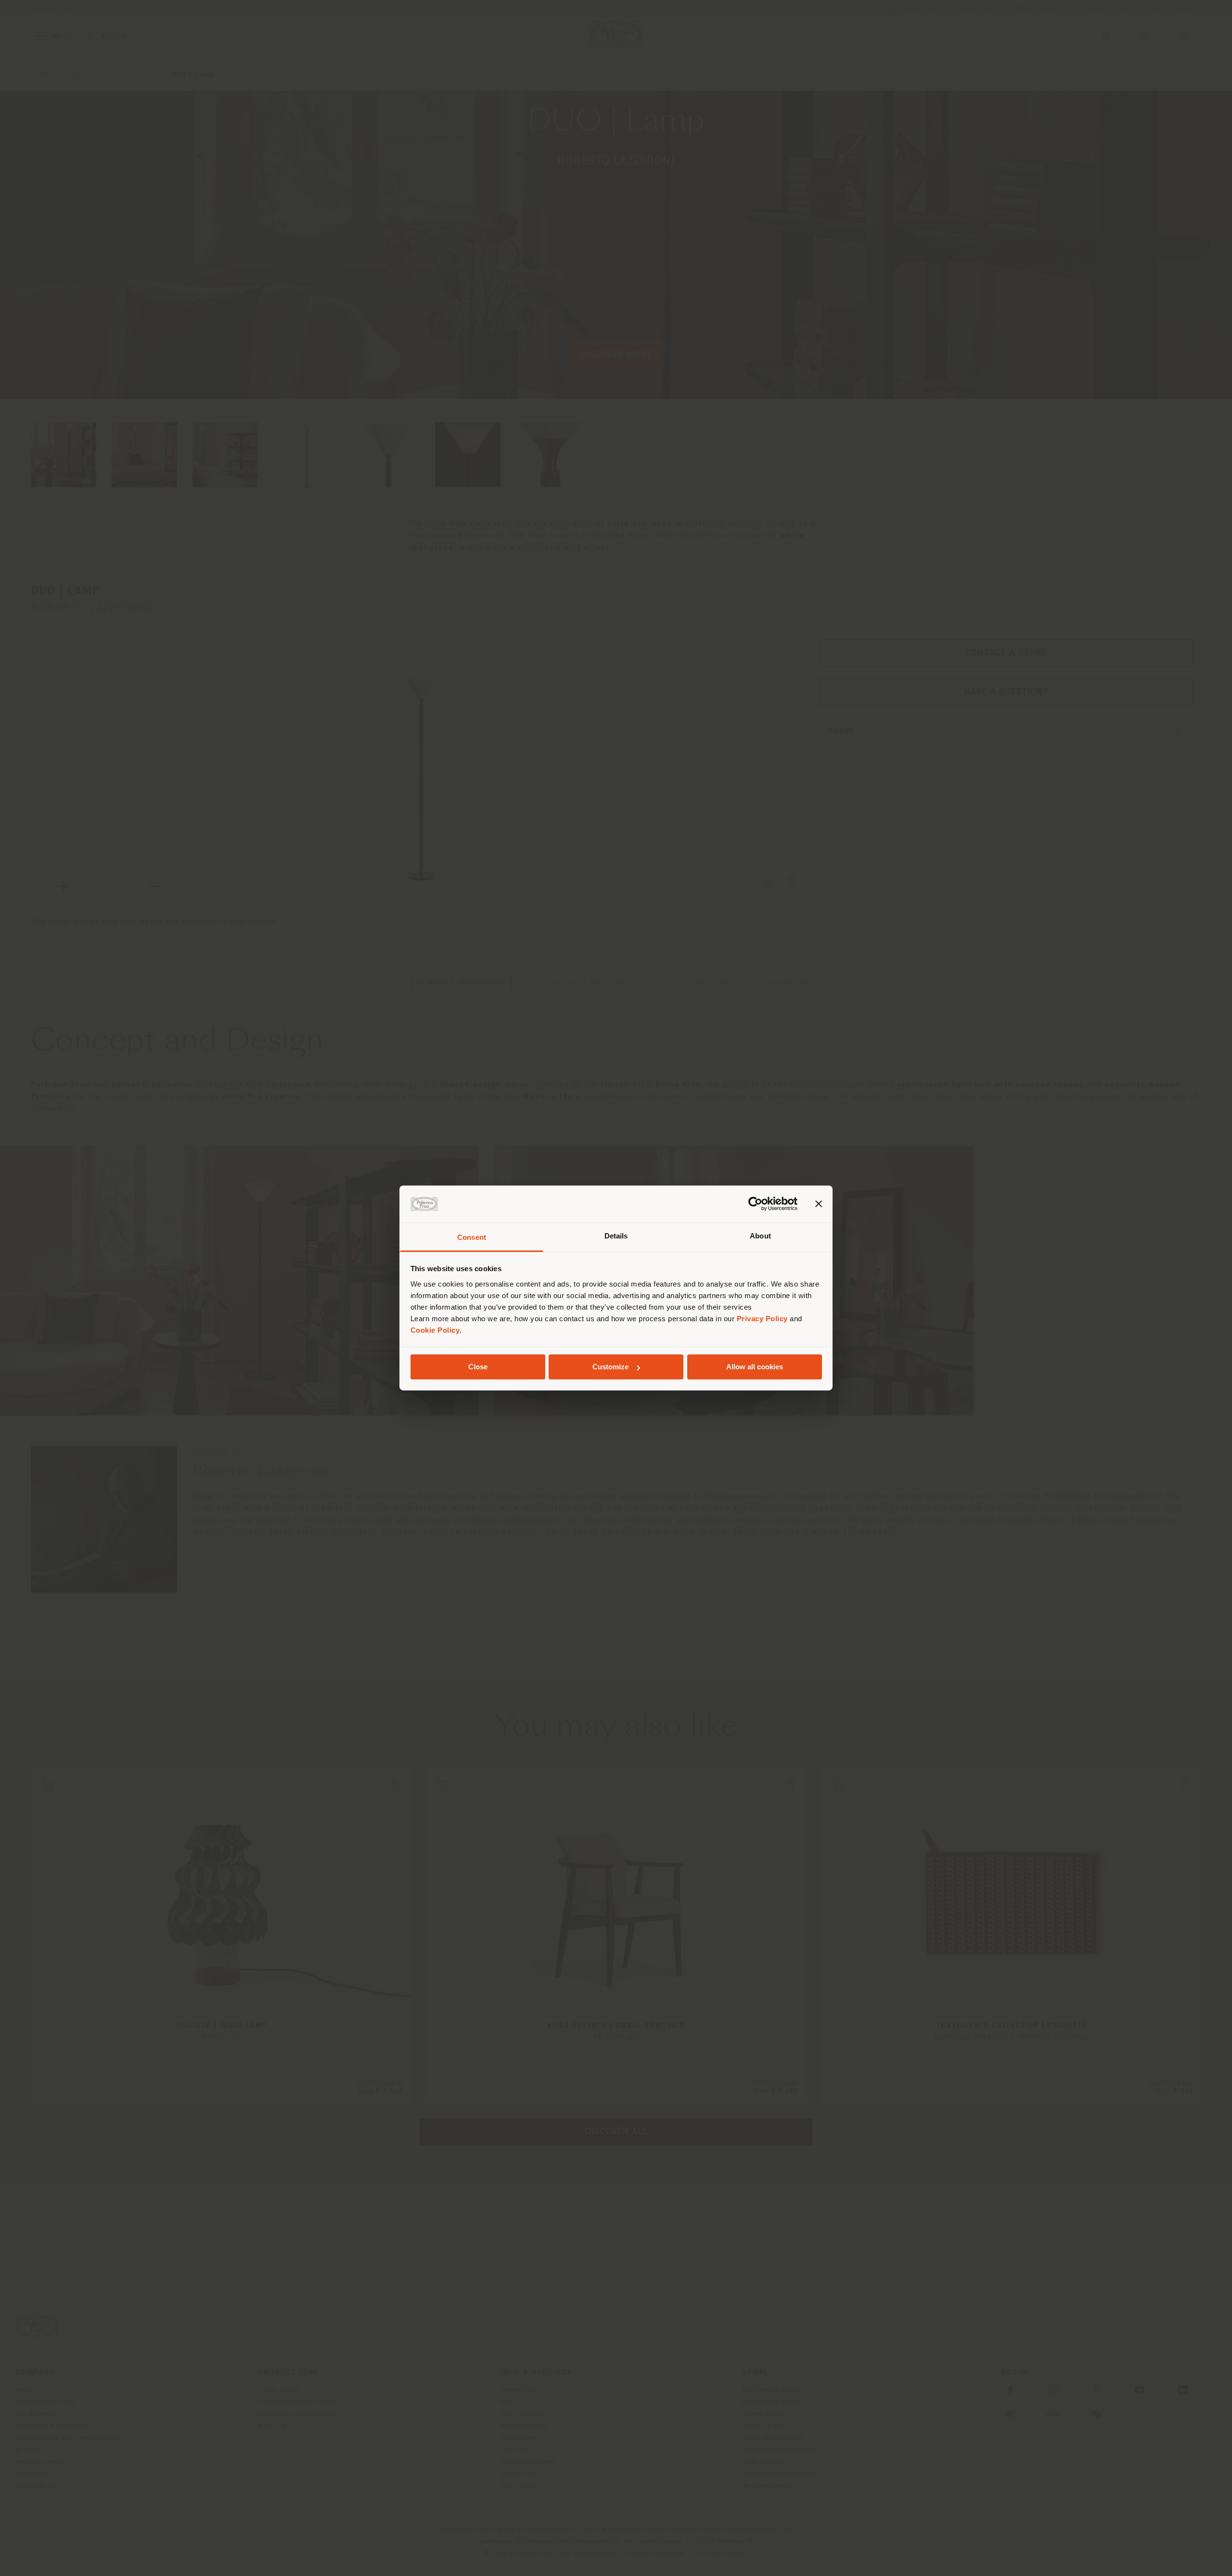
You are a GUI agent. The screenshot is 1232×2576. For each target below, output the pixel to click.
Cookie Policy (435, 1330)
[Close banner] (819, 1204)
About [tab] (760, 1236)
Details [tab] (616, 1236)
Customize (610, 1367)
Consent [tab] (472, 1237)
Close (478, 1367)
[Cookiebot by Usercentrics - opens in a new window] (755, 1204)
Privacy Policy (762, 1319)
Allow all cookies (755, 1367)
